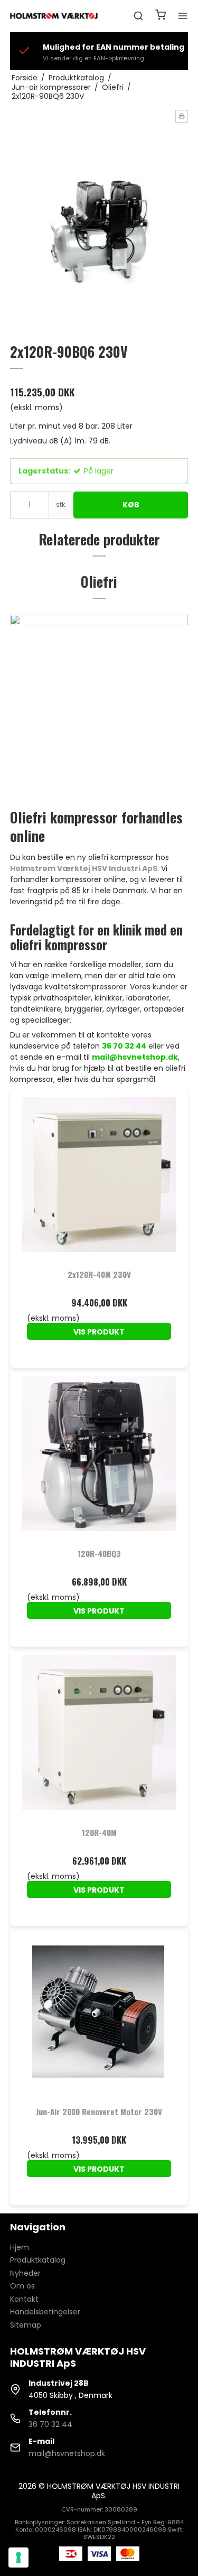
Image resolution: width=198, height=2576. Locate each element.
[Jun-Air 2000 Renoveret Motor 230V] (99, 2015)
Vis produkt (99, 1332)
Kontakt (24, 2299)
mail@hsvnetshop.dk (67, 2453)
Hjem (20, 2247)
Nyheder (25, 2273)
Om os (22, 2286)
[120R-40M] (99, 1736)
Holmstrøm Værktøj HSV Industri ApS (84, 868)
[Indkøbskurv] (161, 16)
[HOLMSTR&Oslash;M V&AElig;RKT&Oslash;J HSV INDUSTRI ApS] (55, 16)
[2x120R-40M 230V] (99, 1178)
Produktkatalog (38, 2260)
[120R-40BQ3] (99, 1457)
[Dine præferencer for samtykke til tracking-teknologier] (18, 2558)
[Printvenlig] (182, 116)
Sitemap (26, 2325)
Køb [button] (131, 505)
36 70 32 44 (50, 2424)
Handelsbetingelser (45, 2312)
